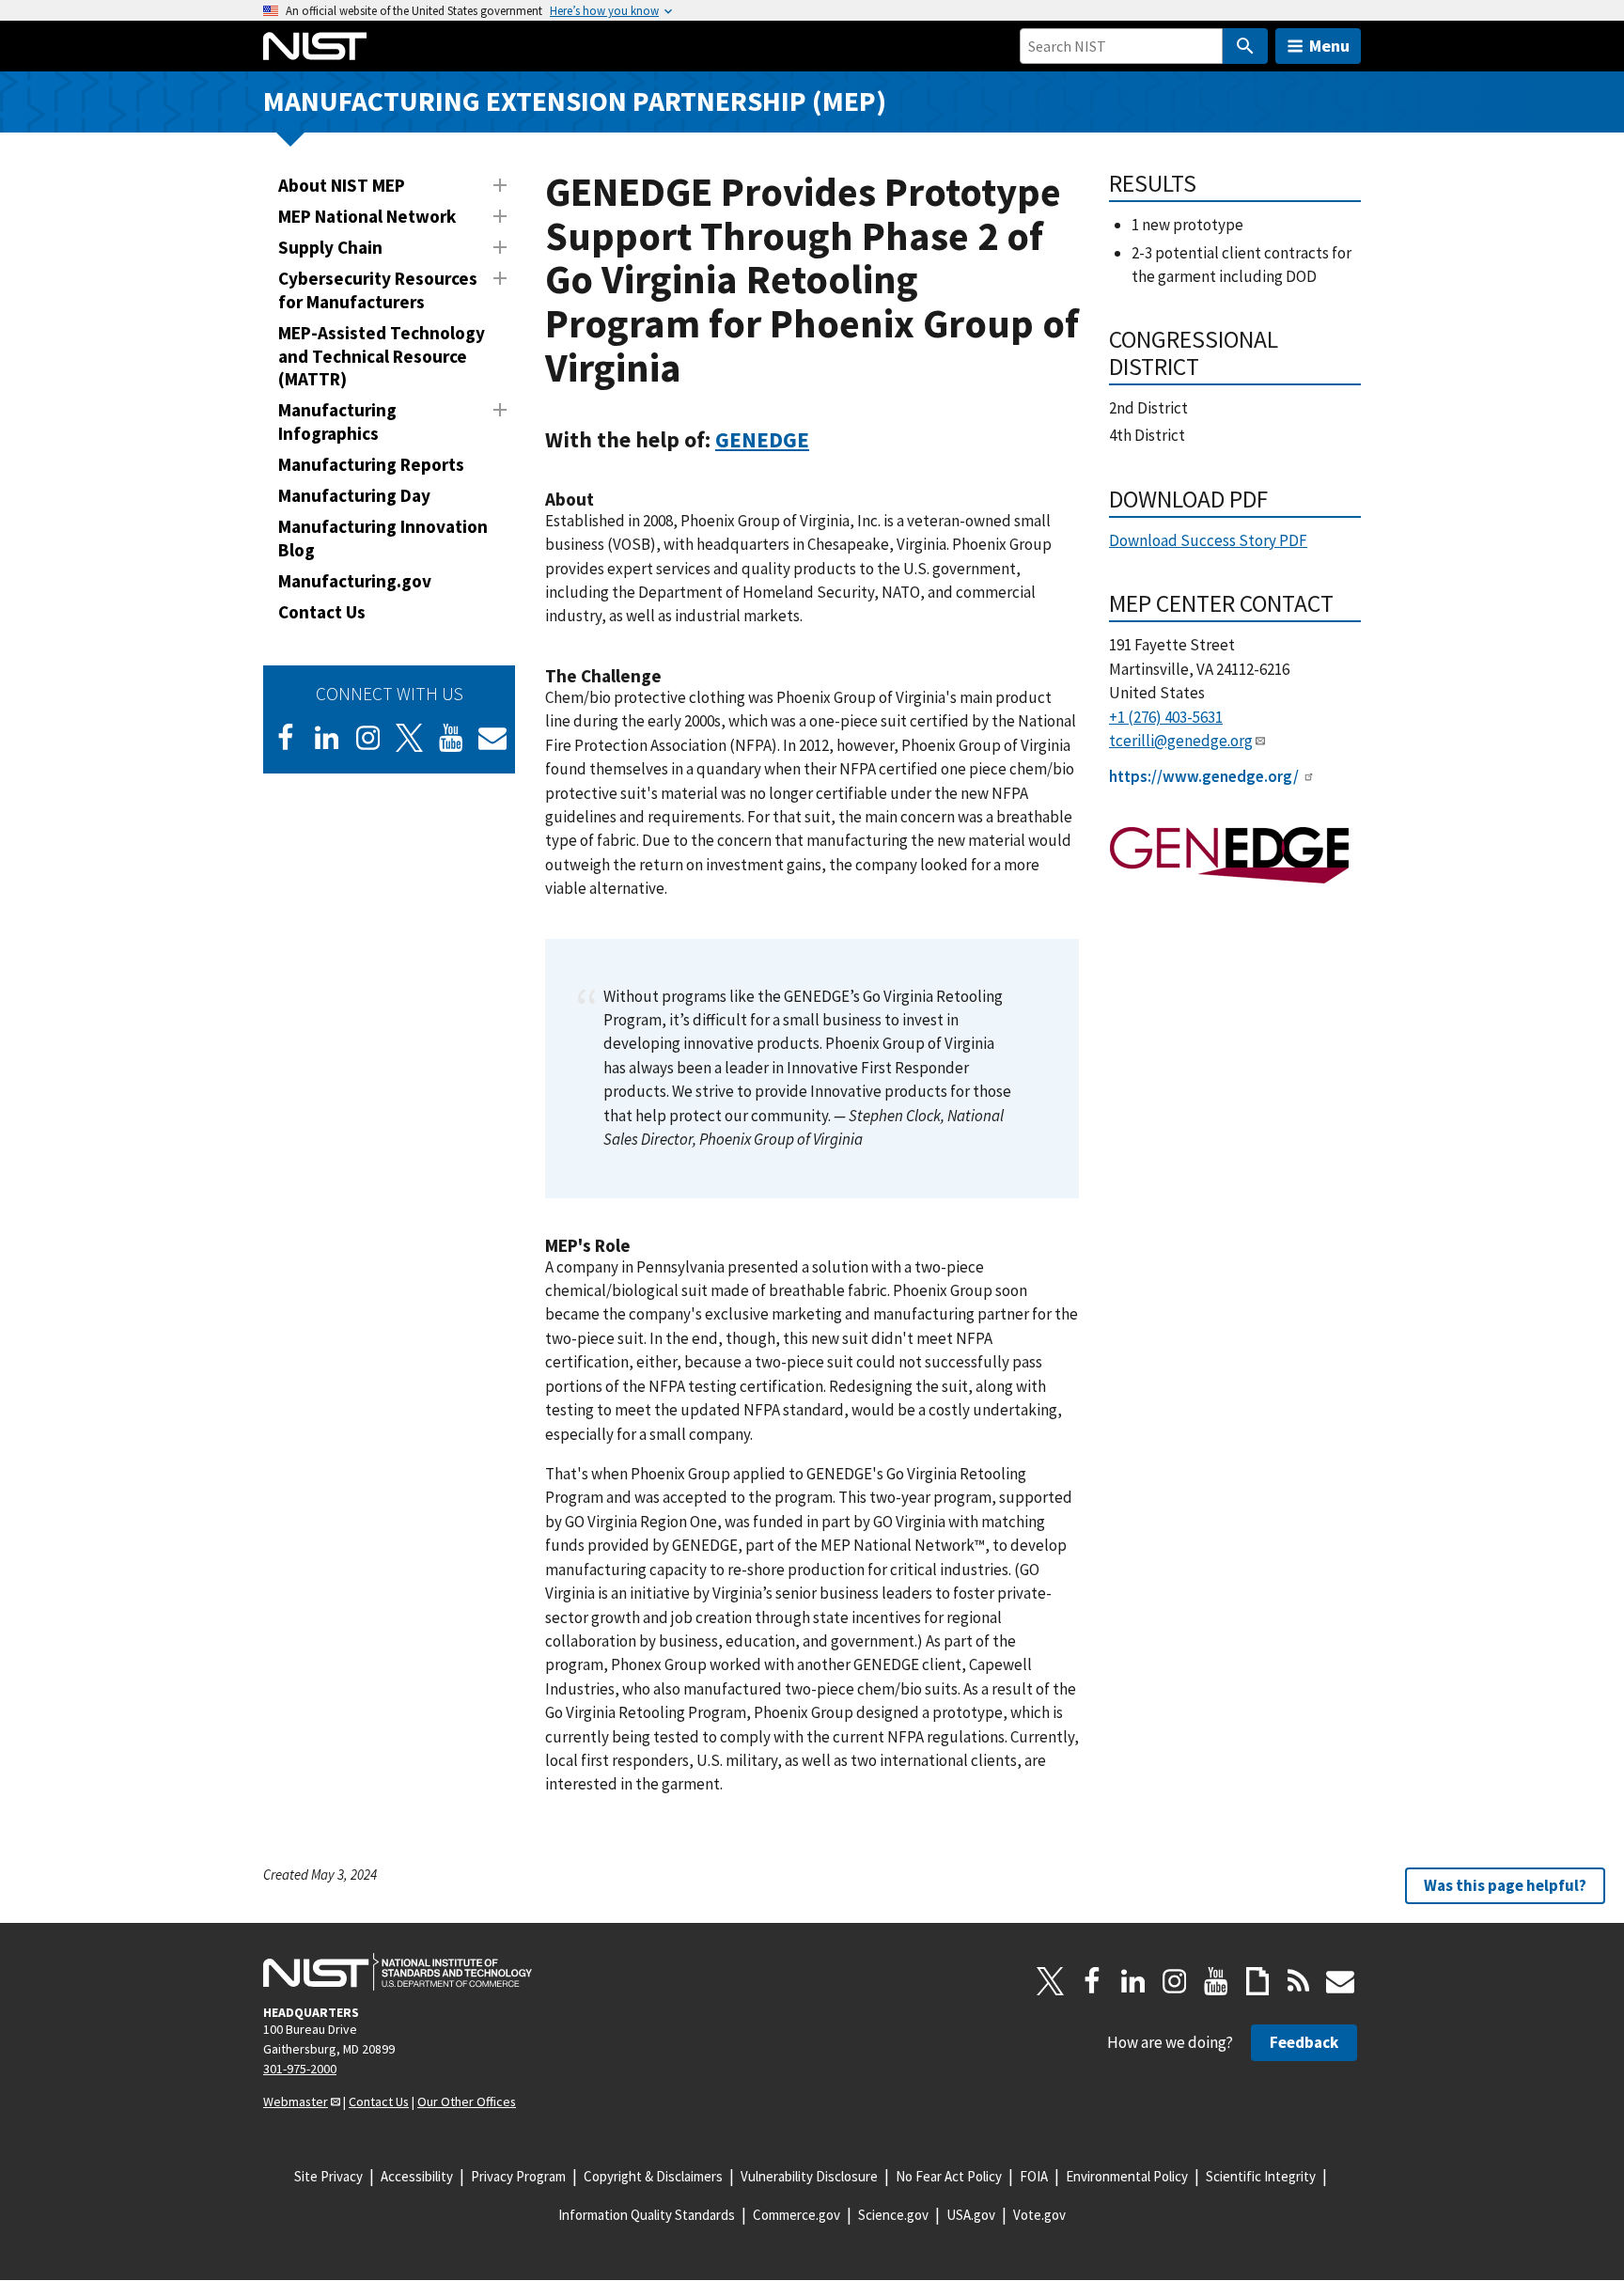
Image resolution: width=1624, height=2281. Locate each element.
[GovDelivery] (492, 738)
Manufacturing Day (354, 495)
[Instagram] (368, 738)
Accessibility (417, 2176)
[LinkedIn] (327, 738)
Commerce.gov (796, 2215)
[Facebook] (286, 738)
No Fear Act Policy (949, 2176)
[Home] (315, 46)
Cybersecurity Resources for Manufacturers (378, 290)
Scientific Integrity (1261, 2176)
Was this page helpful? (1505, 1885)
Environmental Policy (1127, 2176)
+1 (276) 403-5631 (1166, 717)
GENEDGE (762, 439)
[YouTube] (1216, 1981)
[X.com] (1051, 1981)
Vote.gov (1039, 2215)
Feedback (1304, 2042)
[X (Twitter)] (410, 738)
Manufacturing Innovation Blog (383, 538)
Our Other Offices (467, 2101)
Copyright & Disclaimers (653, 2176)
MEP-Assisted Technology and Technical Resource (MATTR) (382, 356)
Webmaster (296, 2101)
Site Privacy (328, 2176)
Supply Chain (330, 247)
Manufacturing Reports (371, 464)
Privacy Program (518, 2176)
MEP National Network (367, 216)
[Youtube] (451, 738)
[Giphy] (1257, 1981)
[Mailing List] (1340, 1981)
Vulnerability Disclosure (809, 2176)
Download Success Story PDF (1208, 540)
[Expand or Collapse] (500, 185)
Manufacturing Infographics (337, 422)
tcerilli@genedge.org (1181, 741)
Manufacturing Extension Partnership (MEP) (575, 101)
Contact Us (322, 612)
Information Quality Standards (647, 2215)
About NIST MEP (342, 185)
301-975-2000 (300, 2069)
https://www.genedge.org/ (1204, 776)
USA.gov (971, 2215)
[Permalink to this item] (821, 440)
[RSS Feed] (1299, 1981)
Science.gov (893, 2215)
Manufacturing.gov (355, 581)
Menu (1329, 46)
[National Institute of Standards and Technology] (398, 1972)
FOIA (1034, 2176)
